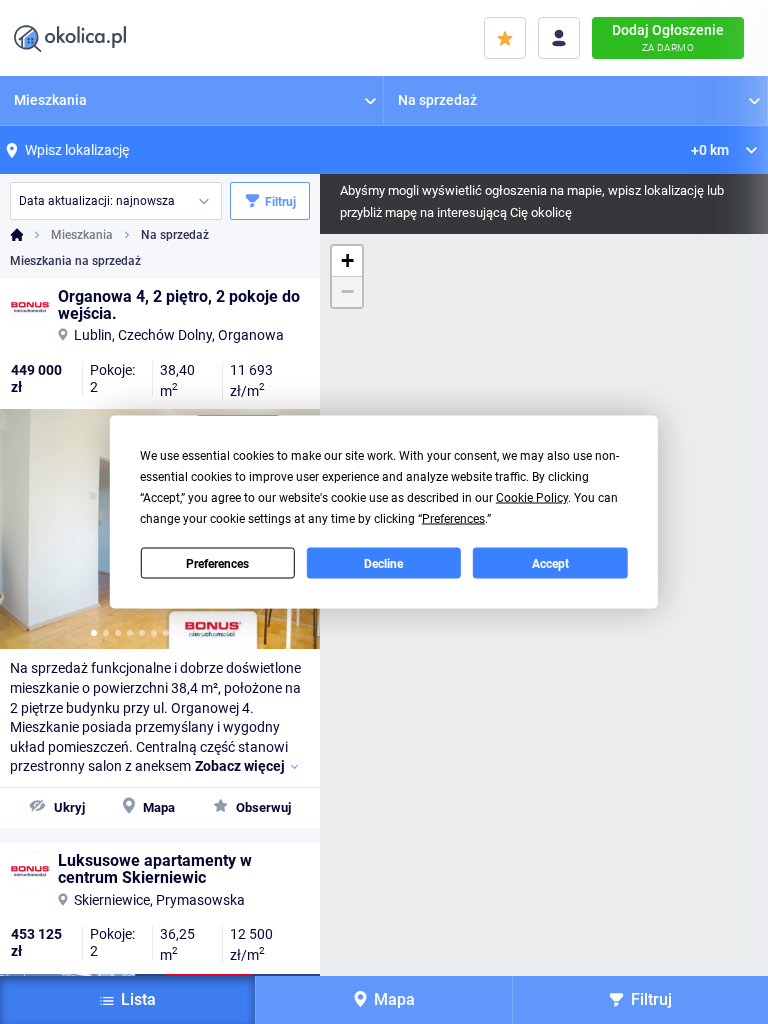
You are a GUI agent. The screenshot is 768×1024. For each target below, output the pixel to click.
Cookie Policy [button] (532, 498)
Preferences (217, 563)
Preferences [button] (453, 519)
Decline (383, 563)
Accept (550, 563)
